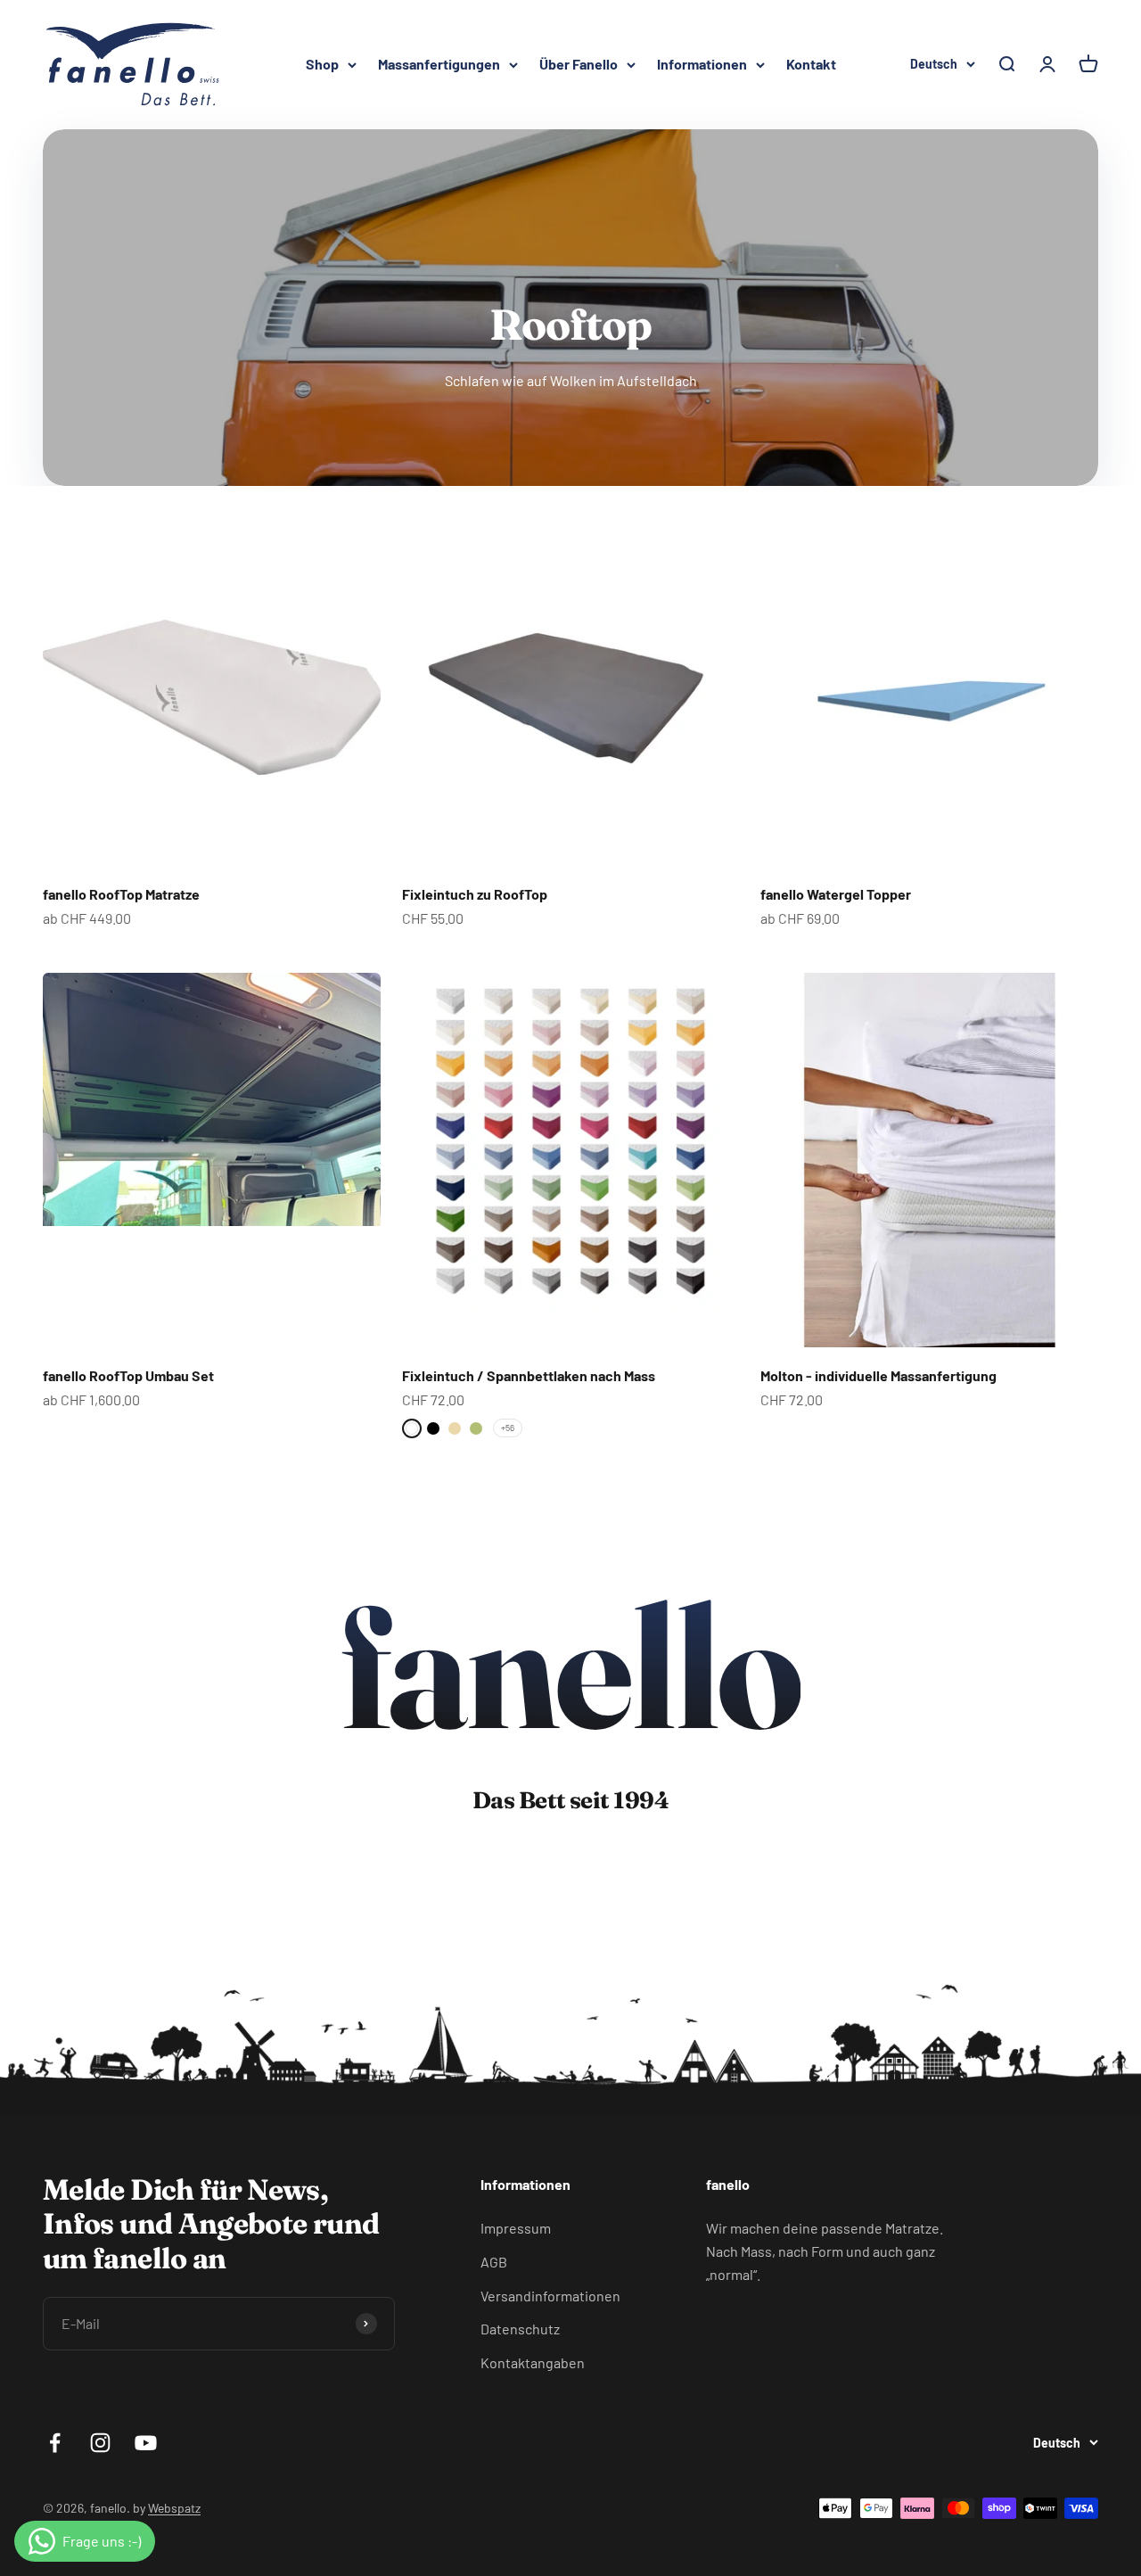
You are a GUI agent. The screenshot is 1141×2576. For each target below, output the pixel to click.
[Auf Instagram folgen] (100, 2443)
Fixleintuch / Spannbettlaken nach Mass (529, 1375)
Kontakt (811, 64)
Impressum (516, 2228)
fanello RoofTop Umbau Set (128, 1375)
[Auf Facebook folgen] (55, 2443)
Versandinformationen (550, 2296)
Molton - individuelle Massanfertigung (878, 1375)
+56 (508, 1428)
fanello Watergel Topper (836, 894)
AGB (494, 2262)
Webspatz (174, 2508)
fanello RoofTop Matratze (121, 894)
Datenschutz (520, 2329)
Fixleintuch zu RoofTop (475, 894)
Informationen (702, 64)
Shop (322, 64)
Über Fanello (579, 64)
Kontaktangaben (533, 2362)
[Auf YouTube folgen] (146, 2443)
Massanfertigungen (439, 64)
